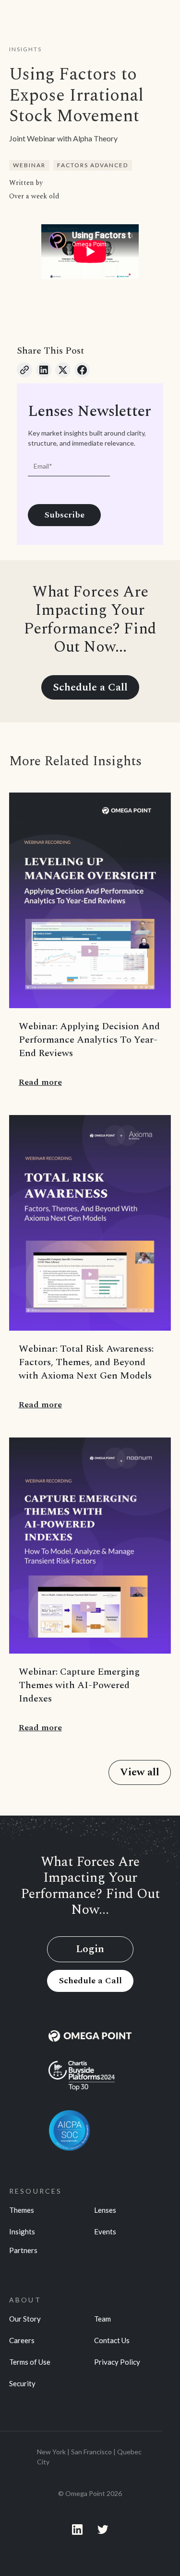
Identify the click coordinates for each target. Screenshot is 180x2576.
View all (140, 1772)
